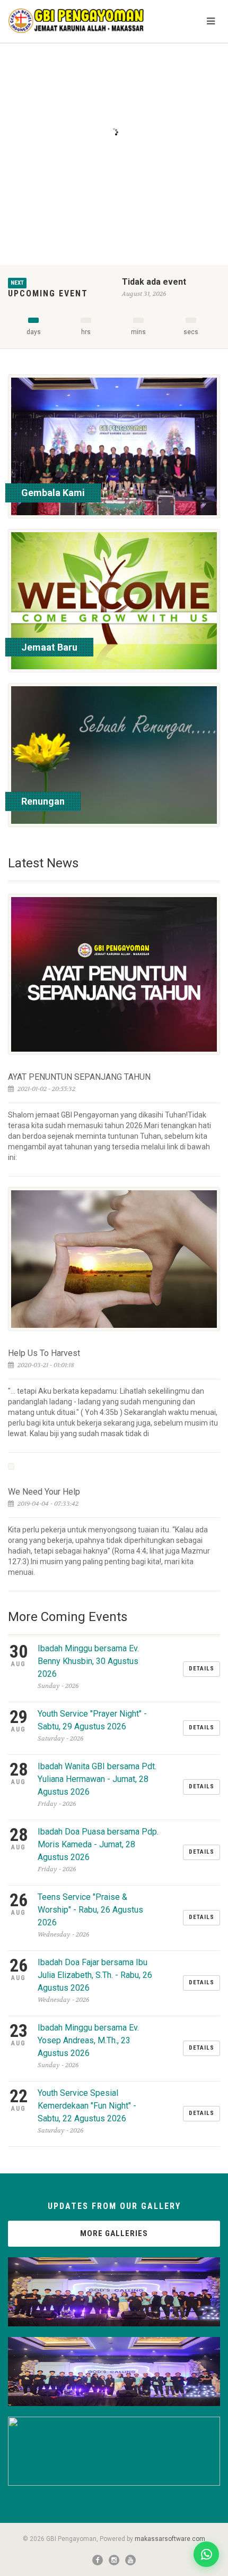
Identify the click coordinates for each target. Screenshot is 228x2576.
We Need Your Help (44, 1492)
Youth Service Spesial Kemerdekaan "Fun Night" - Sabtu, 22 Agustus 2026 (87, 2106)
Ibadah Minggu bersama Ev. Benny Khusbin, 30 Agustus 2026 (88, 1661)
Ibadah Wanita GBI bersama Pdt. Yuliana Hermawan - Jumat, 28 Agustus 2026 (97, 1779)
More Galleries (114, 2233)
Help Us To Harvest (44, 1353)
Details (201, 1669)
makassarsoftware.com (170, 2539)
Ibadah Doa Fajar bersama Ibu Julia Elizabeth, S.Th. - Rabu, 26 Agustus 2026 (95, 1975)
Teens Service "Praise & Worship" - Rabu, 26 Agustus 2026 (90, 1910)
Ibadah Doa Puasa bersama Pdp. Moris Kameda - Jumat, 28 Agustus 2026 (98, 1844)
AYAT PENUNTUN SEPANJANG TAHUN (79, 1077)
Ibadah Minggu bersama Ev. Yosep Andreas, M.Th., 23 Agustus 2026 (88, 2040)
